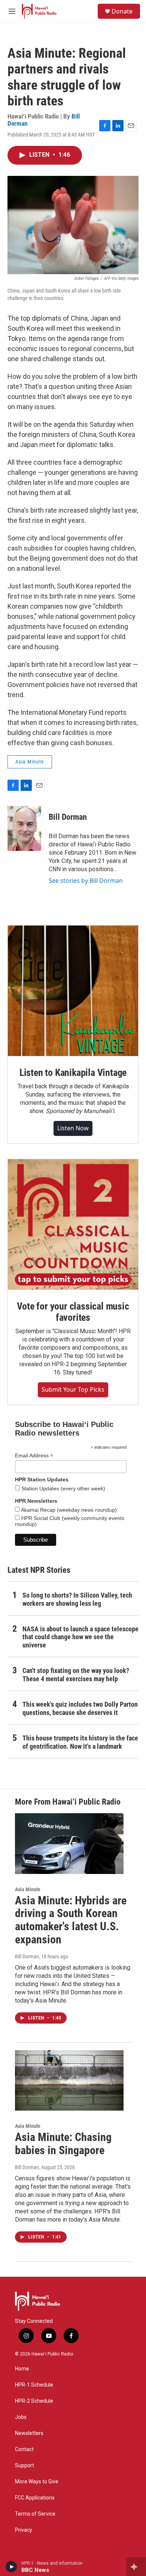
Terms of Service (35, 2514)
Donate (122, 11)
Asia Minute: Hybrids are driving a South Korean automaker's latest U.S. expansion (71, 1920)
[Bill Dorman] (24, 828)
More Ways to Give (37, 2482)
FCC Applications (35, 2498)
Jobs (21, 2417)
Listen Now (73, 1128)
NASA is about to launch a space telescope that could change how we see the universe (80, 1637)
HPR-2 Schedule (34, 2401)
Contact (24, 2449)
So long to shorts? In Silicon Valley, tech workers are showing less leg (77, 1599)
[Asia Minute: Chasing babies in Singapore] (69, 2081)
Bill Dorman (68, 817)
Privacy (24, 2530)
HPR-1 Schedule (34, 2385)
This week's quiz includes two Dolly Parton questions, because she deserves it (80, 1708)
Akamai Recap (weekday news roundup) (68, 1510)
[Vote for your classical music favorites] (73, 1224)
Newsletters (29, 2433)
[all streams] (136, 2567)
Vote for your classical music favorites (73, 1312)
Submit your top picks (73, 1389)
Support (25, 2466)
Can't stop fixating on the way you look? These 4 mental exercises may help (76, 1675)
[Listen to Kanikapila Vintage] (73, 991)
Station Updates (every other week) (63, 1488)
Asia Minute (30, 762)
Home (22, 2369)
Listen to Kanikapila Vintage (73, 1073)
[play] (11, 2567)
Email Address (34, 1456)
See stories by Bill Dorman (86, 881)
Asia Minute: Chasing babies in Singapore (63, 2144)
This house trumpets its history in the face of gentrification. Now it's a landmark (80, 1742)
